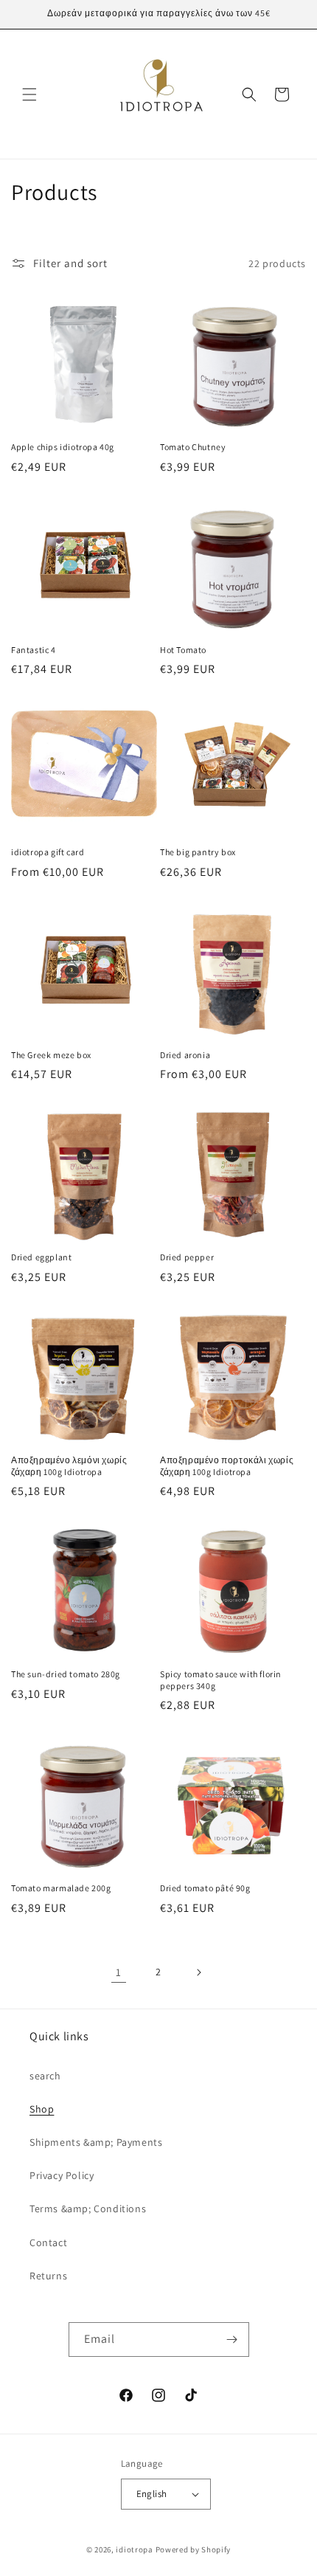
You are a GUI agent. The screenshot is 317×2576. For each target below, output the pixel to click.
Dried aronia (185, 1055)
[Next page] (198, 1972)
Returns (48, 2276)
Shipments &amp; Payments (96, 2142)
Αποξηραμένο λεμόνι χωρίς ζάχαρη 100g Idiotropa (69, 1466)
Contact (48, 2242)
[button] (29, 94)
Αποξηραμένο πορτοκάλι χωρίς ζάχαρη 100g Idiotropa (227, 1466)
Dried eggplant (41, 1257)
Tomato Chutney (193, 447)
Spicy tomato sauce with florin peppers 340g (221, 1680)
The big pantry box (198, 852)
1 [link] (119, 1972)
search (45, 2076)
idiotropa (134, 2549)
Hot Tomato (183, 650)
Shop (42, 2109)
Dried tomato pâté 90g (205, 1888)
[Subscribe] (232, 2340)
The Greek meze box (51, 1055)
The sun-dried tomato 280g (66, 1674)
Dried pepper (187, 1257)
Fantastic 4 (34, 650)
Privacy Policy (62, 2175)
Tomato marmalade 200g (61, 1888)
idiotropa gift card (48, 852)
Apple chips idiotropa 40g (63, 447)
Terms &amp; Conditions (88, 2209)
